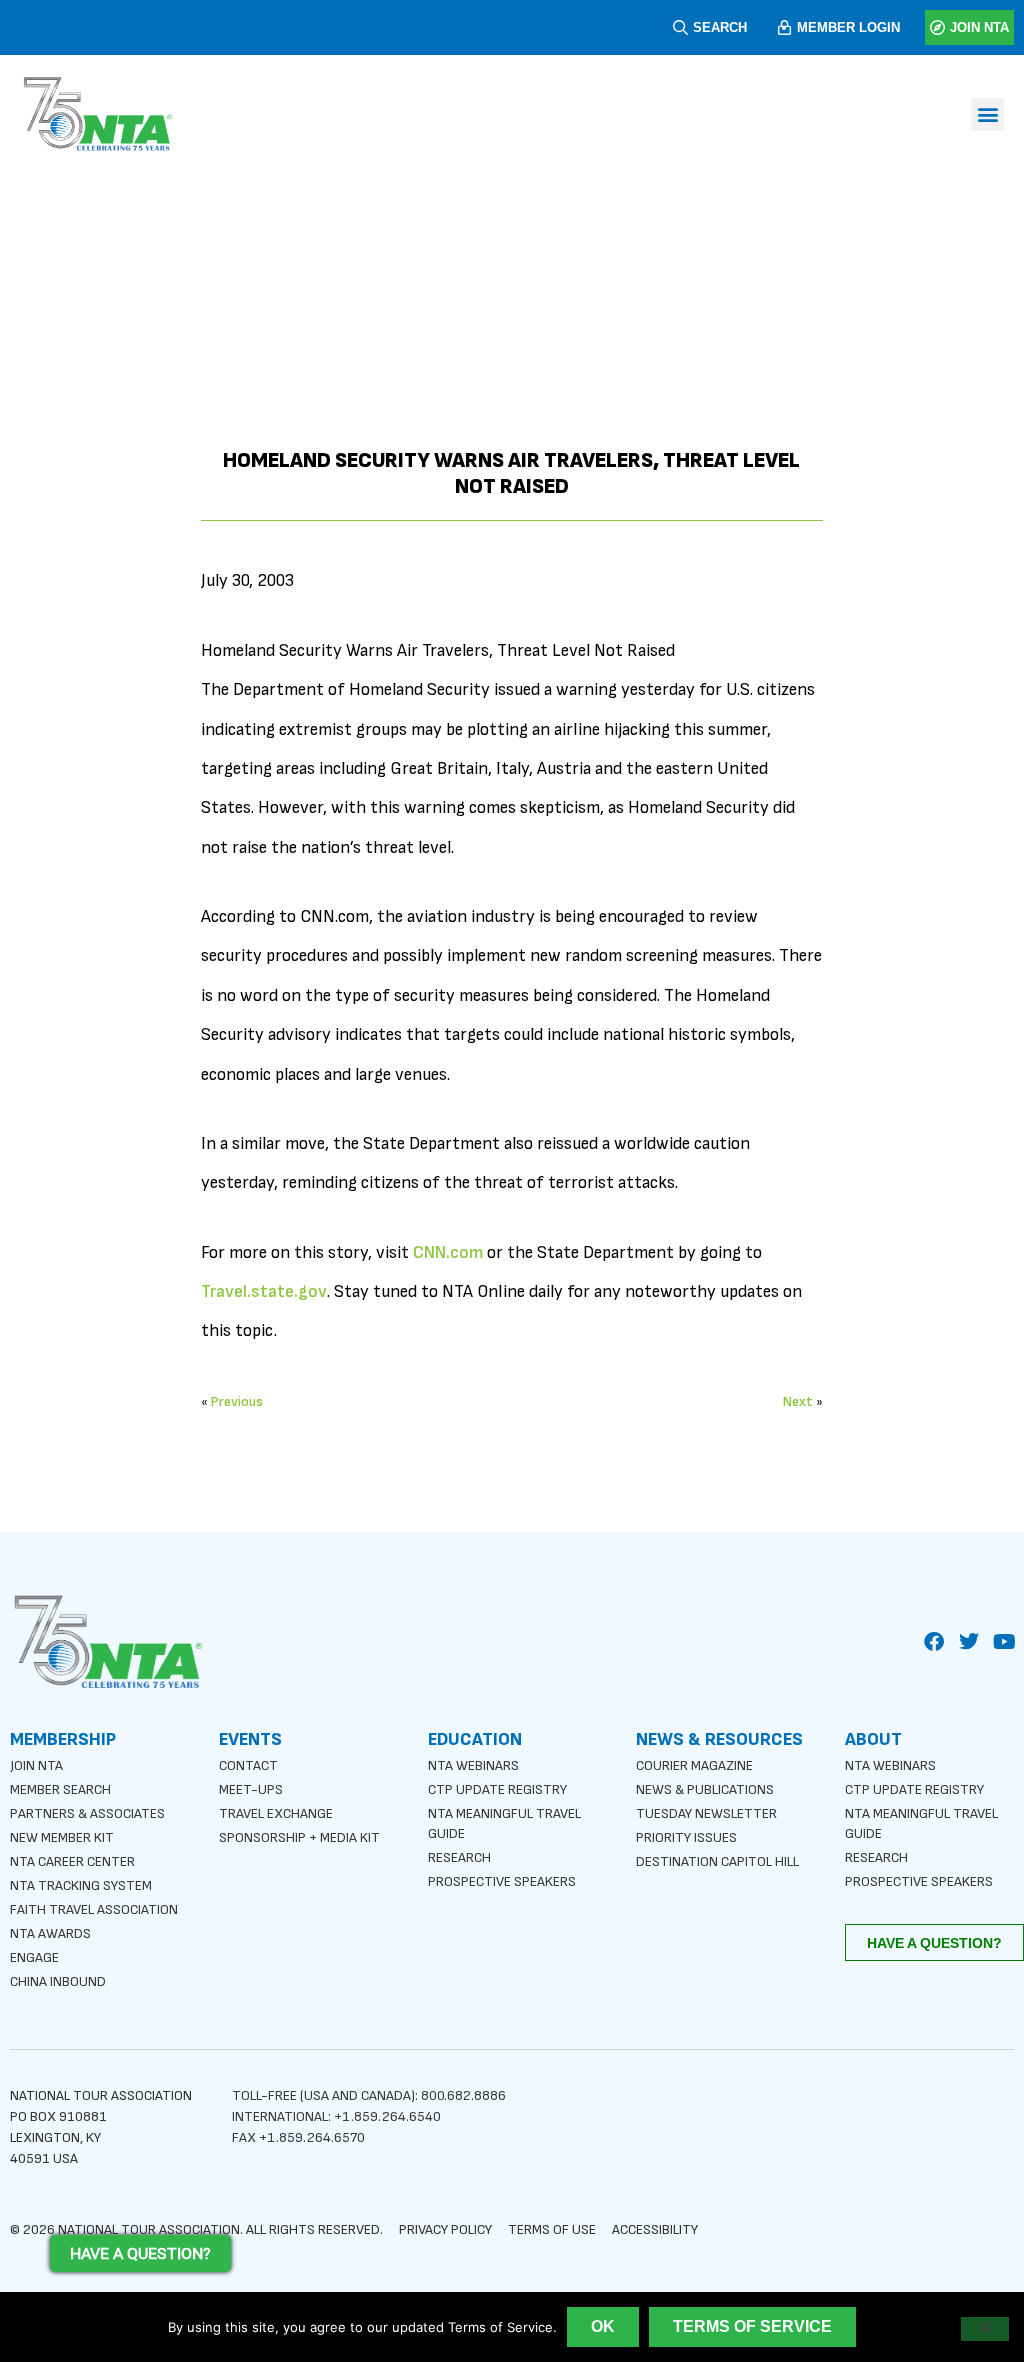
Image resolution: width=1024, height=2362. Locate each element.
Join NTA (36, 1765)
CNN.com (448, 1252)
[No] (985, 2329)
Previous (237, 1401)
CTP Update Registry (497, 1789)
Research (459, 1857)
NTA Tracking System (81, 1885)
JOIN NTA (979, 27)
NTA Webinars (473, 1765)
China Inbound (58, 1981)
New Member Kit (62, 1837)
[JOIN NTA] (937, 27)
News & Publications (705, 1789)
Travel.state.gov (264, 1291)
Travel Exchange (276, 1813)
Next (798, 1401)
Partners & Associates (87, 1813)
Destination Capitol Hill (717, 1861)
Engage (34, 1957)
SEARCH (720, 27)
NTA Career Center (72, 1861)
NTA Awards (50, 1933)
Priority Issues (686, 1837)
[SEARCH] (680, 27)
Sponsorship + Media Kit (299, 1837)
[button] (987, 114)
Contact (248, 1765)
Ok (603, 2326)
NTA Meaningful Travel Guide (504, 1823)
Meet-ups (251, 1789)
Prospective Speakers (502, 1881)
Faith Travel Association (94, 1909)
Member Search (60, 1789)
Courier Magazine (694, 1765)
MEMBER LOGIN (848, 27)
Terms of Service (752, 2326)
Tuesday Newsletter (706, 1813)
